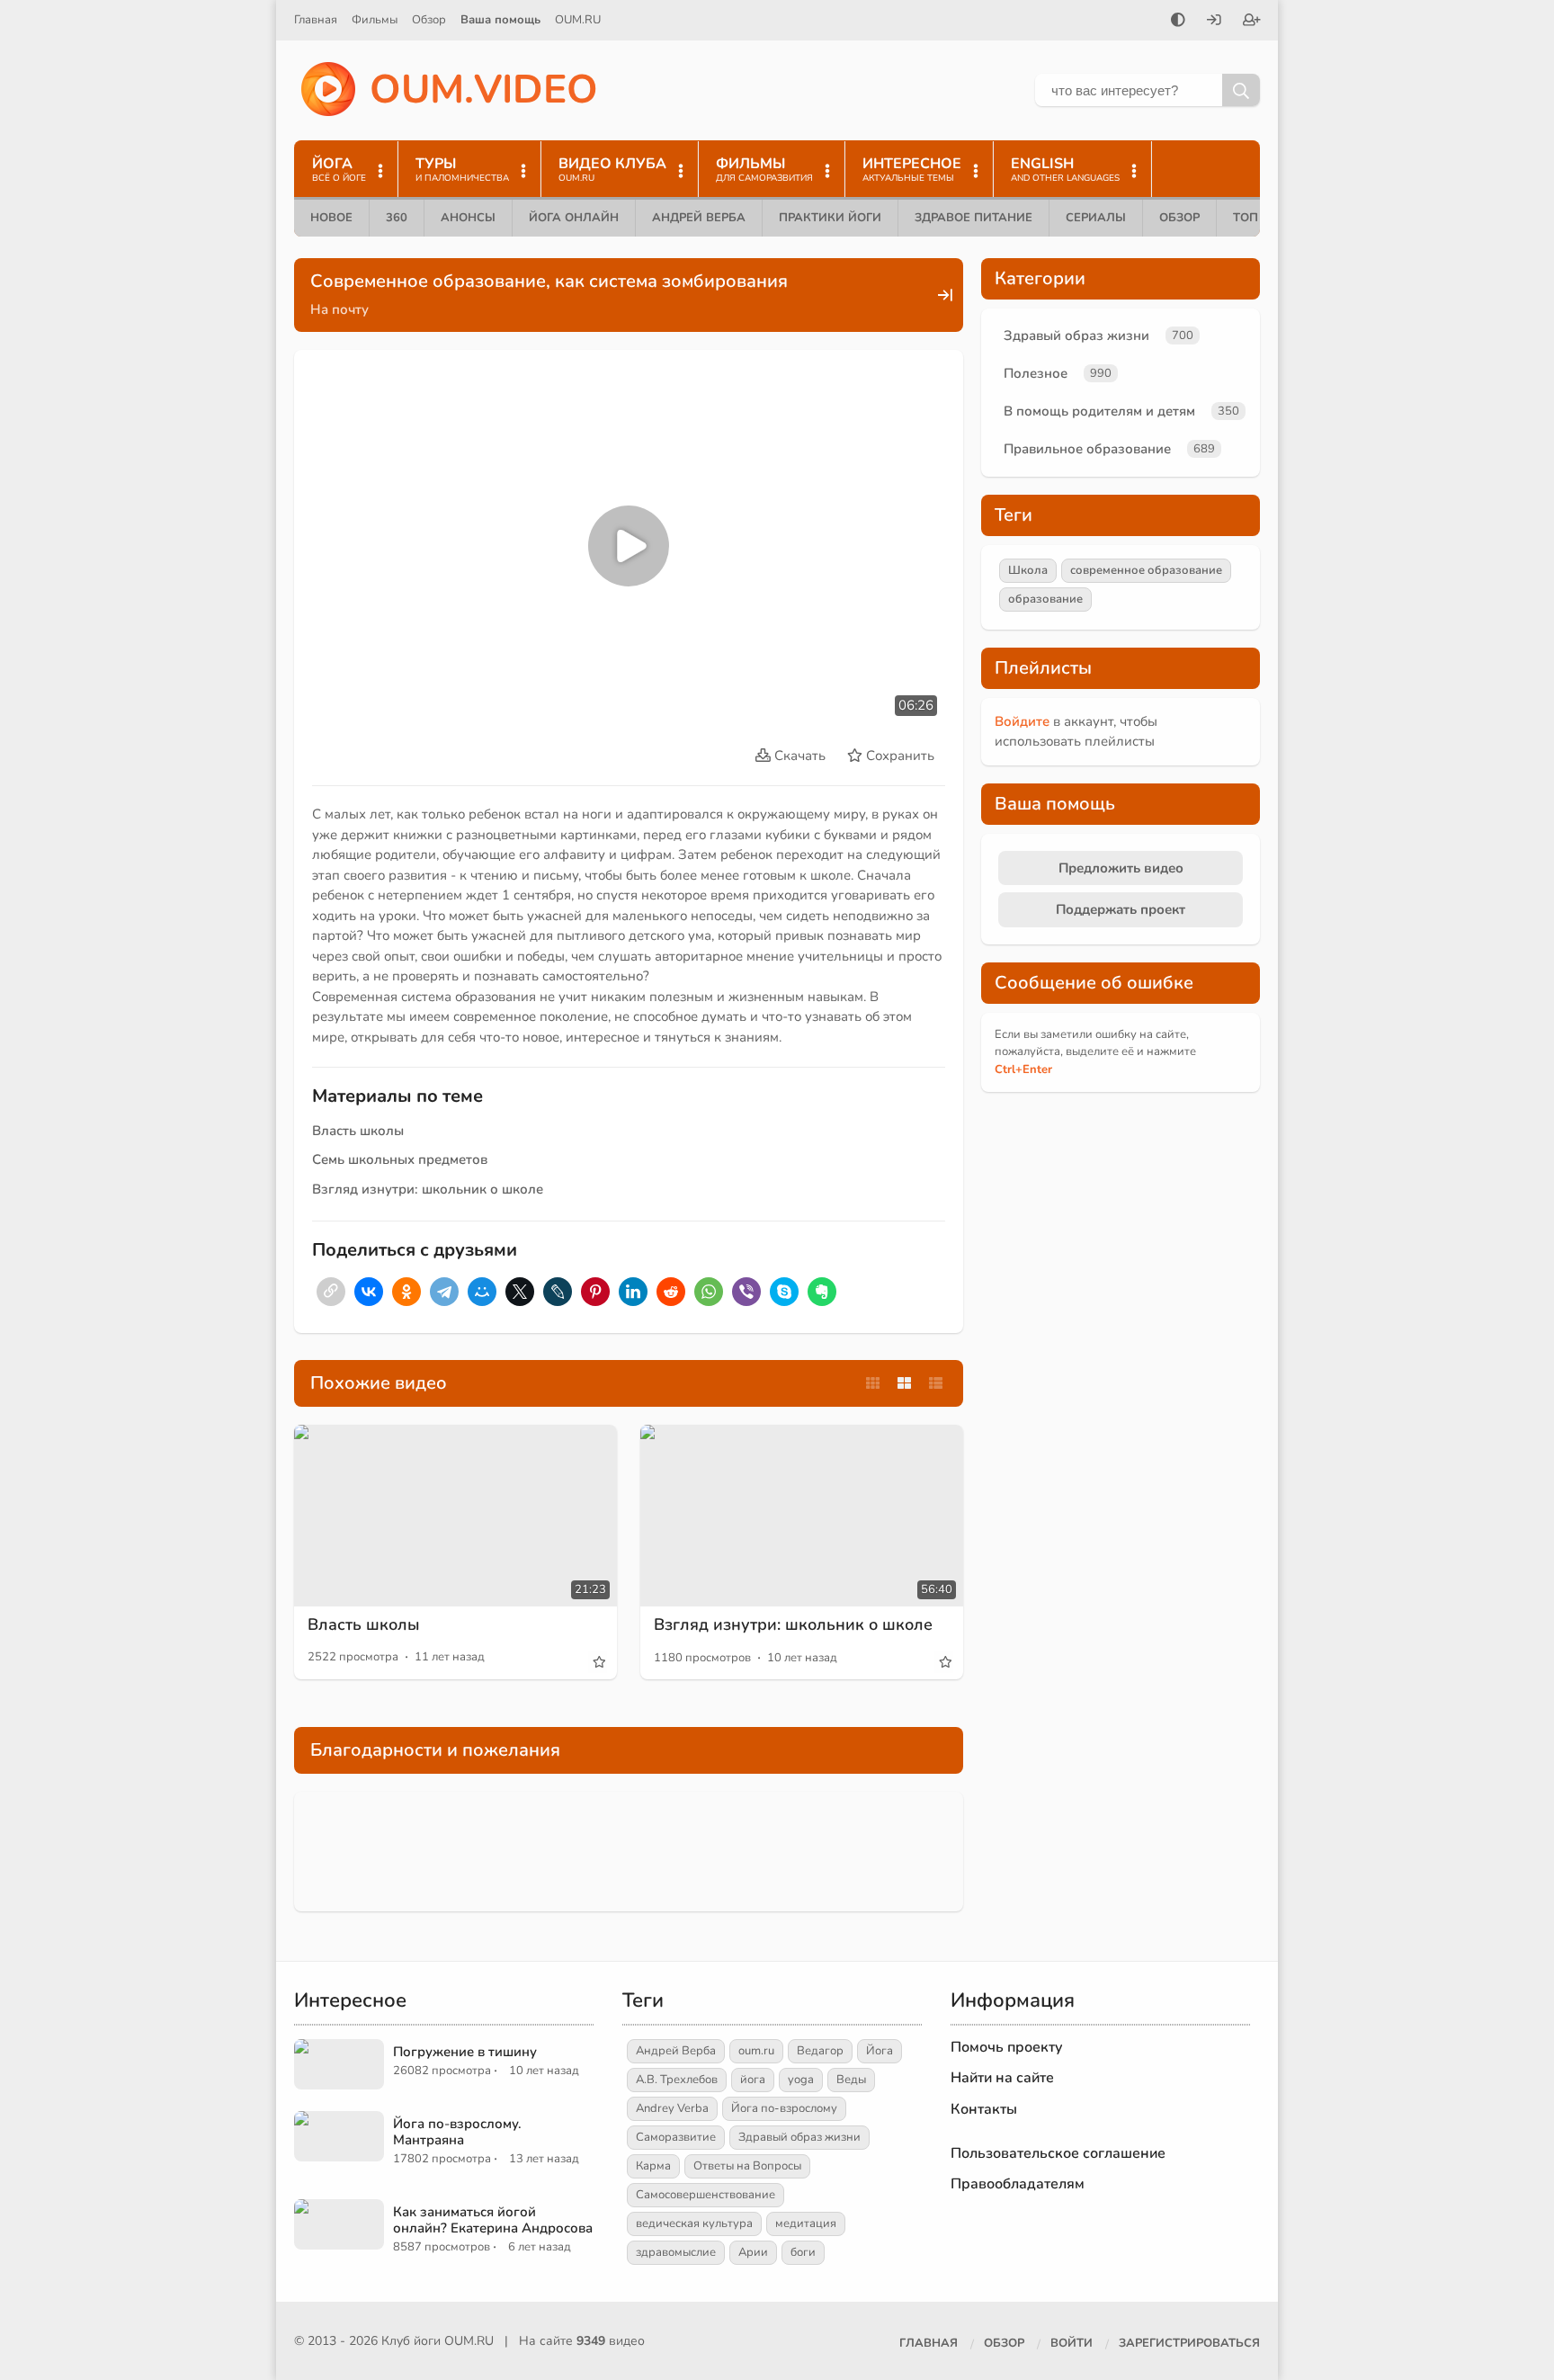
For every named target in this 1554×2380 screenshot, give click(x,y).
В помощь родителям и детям (1099, 411)
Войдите (1022, 721)
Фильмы (375, 20)
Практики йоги (830, 218)
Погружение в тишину (465, 2052)
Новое (331, 218)
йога (753, 2080)
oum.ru (756, 2051)
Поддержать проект (1121, 909)
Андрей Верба (699, 218)
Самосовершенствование (706, 2195)
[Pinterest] (595, 1292)
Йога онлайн (574, 218)
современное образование (1146, 570)
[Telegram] (444, 1292)
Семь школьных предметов (400, 1159)
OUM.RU (578, 20)
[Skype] (784, 1292)
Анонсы (468, 218)
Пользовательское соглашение (1058, 2153)
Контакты (984, 2109)
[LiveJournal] (558, 1292)
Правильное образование (1087, 449)
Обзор (429, 20)
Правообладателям (1018, 2184)
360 (397, 218)
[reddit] (671, 1292)
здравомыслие (676, 2252)
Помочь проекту (1007, 2047)
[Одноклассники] (406, 1292)
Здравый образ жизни (1076, 336)
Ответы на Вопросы (747, 2166)
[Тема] (1178, 22)
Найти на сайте (1002, 2078)
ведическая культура (694, 2223)
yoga (801, 2080)
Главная (316, 20)
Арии (753, 2252)
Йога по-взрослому (784, 2108)
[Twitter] (520, 1292)
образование (1045, 599)
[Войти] (1214, 22)
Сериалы (1096, 218)
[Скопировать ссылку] (331, 1292)
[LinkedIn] (633, 1292)
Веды (851, 2080)
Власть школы (358, 1131)
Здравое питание (973, 218)
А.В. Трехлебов (677, 2080)
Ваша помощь (500, 20)
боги (803, 2252)
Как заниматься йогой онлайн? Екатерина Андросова (493, 2220)
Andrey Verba (672, 2108)
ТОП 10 (1255, 218)
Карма (653, 2166)
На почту (339, 309)
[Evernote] (822, 1292)
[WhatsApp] (709, 1292)
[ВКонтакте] (369, 1292)
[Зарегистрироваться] (1252, 22)
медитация (806, 2223)
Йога (880, 2051)
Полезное (1036, 373)
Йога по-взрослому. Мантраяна (457, 2132)
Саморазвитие (676, 2137)
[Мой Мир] (482, 1292)
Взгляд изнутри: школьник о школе (428, 1189)
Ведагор (820, 2051)
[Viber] (746, 1292)
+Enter (1023, 1069)
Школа (1028, 570)
